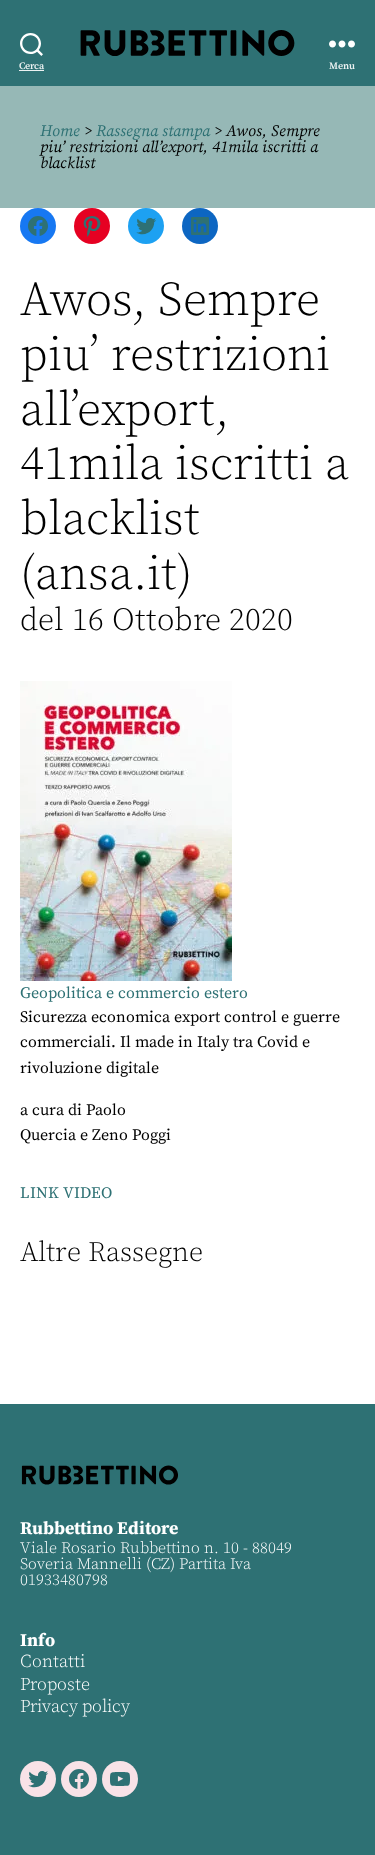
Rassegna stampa (153, 131)
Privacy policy (75, 1706)
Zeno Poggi (131, 1135)
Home (60, 131)
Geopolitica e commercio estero (134, 993)
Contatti (52, 1661)
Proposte (55, 1684)
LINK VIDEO (66, 1193)
